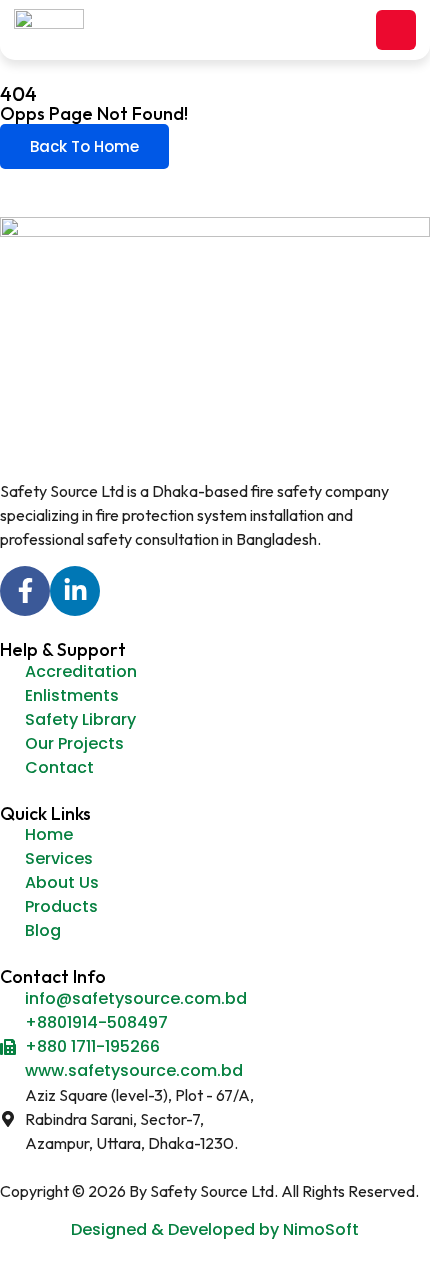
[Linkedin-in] (75, 591)
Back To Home (84, 146)
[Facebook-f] (25, 591)
